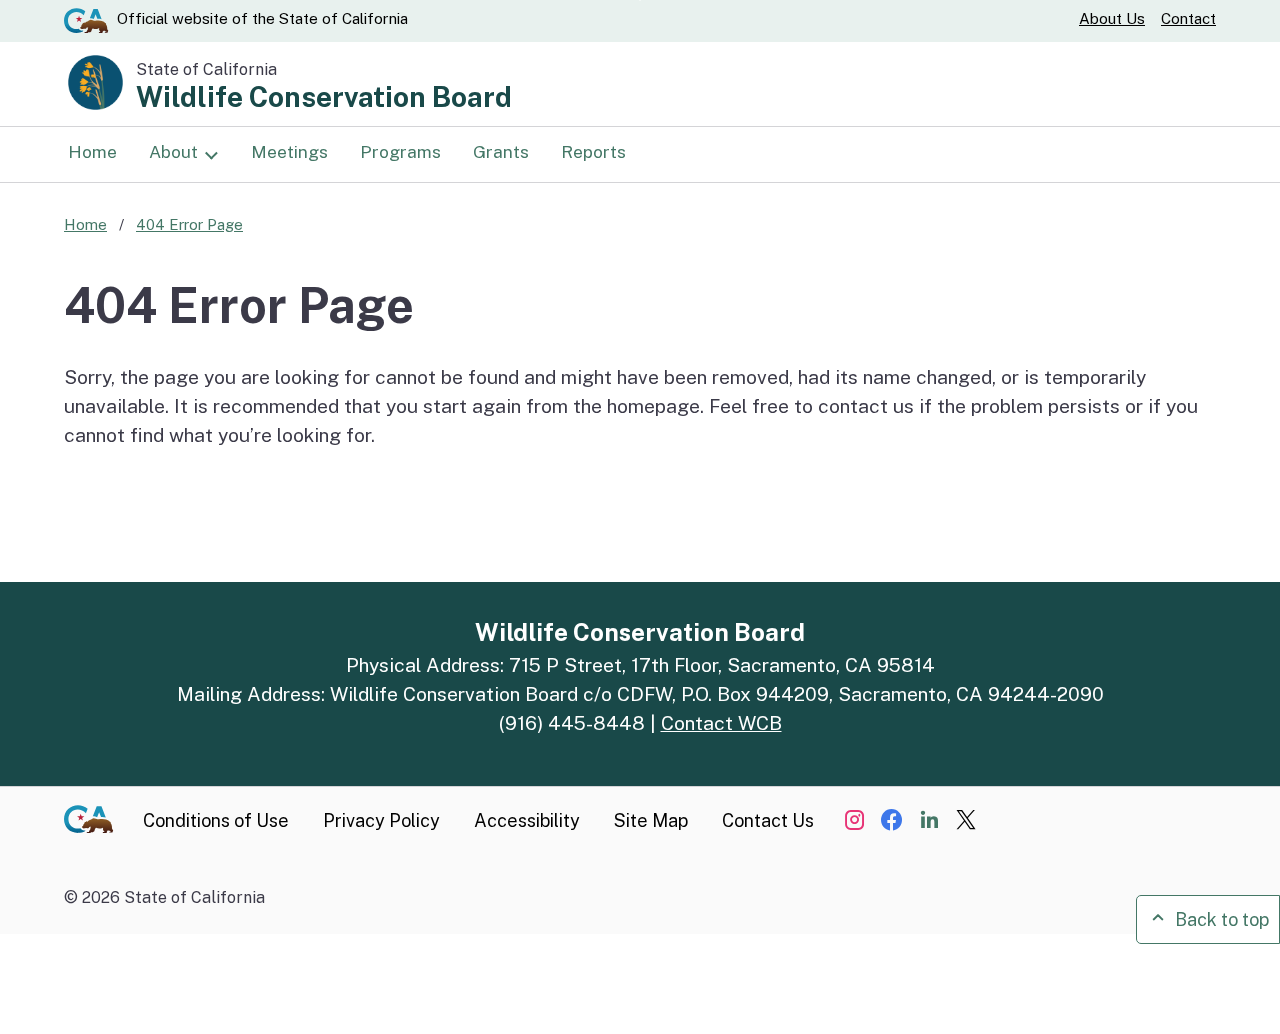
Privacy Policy (381, 820)
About (173, 152)
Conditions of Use (216, 820)
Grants (501, 152)
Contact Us (768, 820)
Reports (593, 152)
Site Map (651, 820)
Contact (1188, 18)
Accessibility (527, 820)
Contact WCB (721, 723)
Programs (400, 152)
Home (92, 152)
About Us (1112, 18)
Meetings (289, 152)
